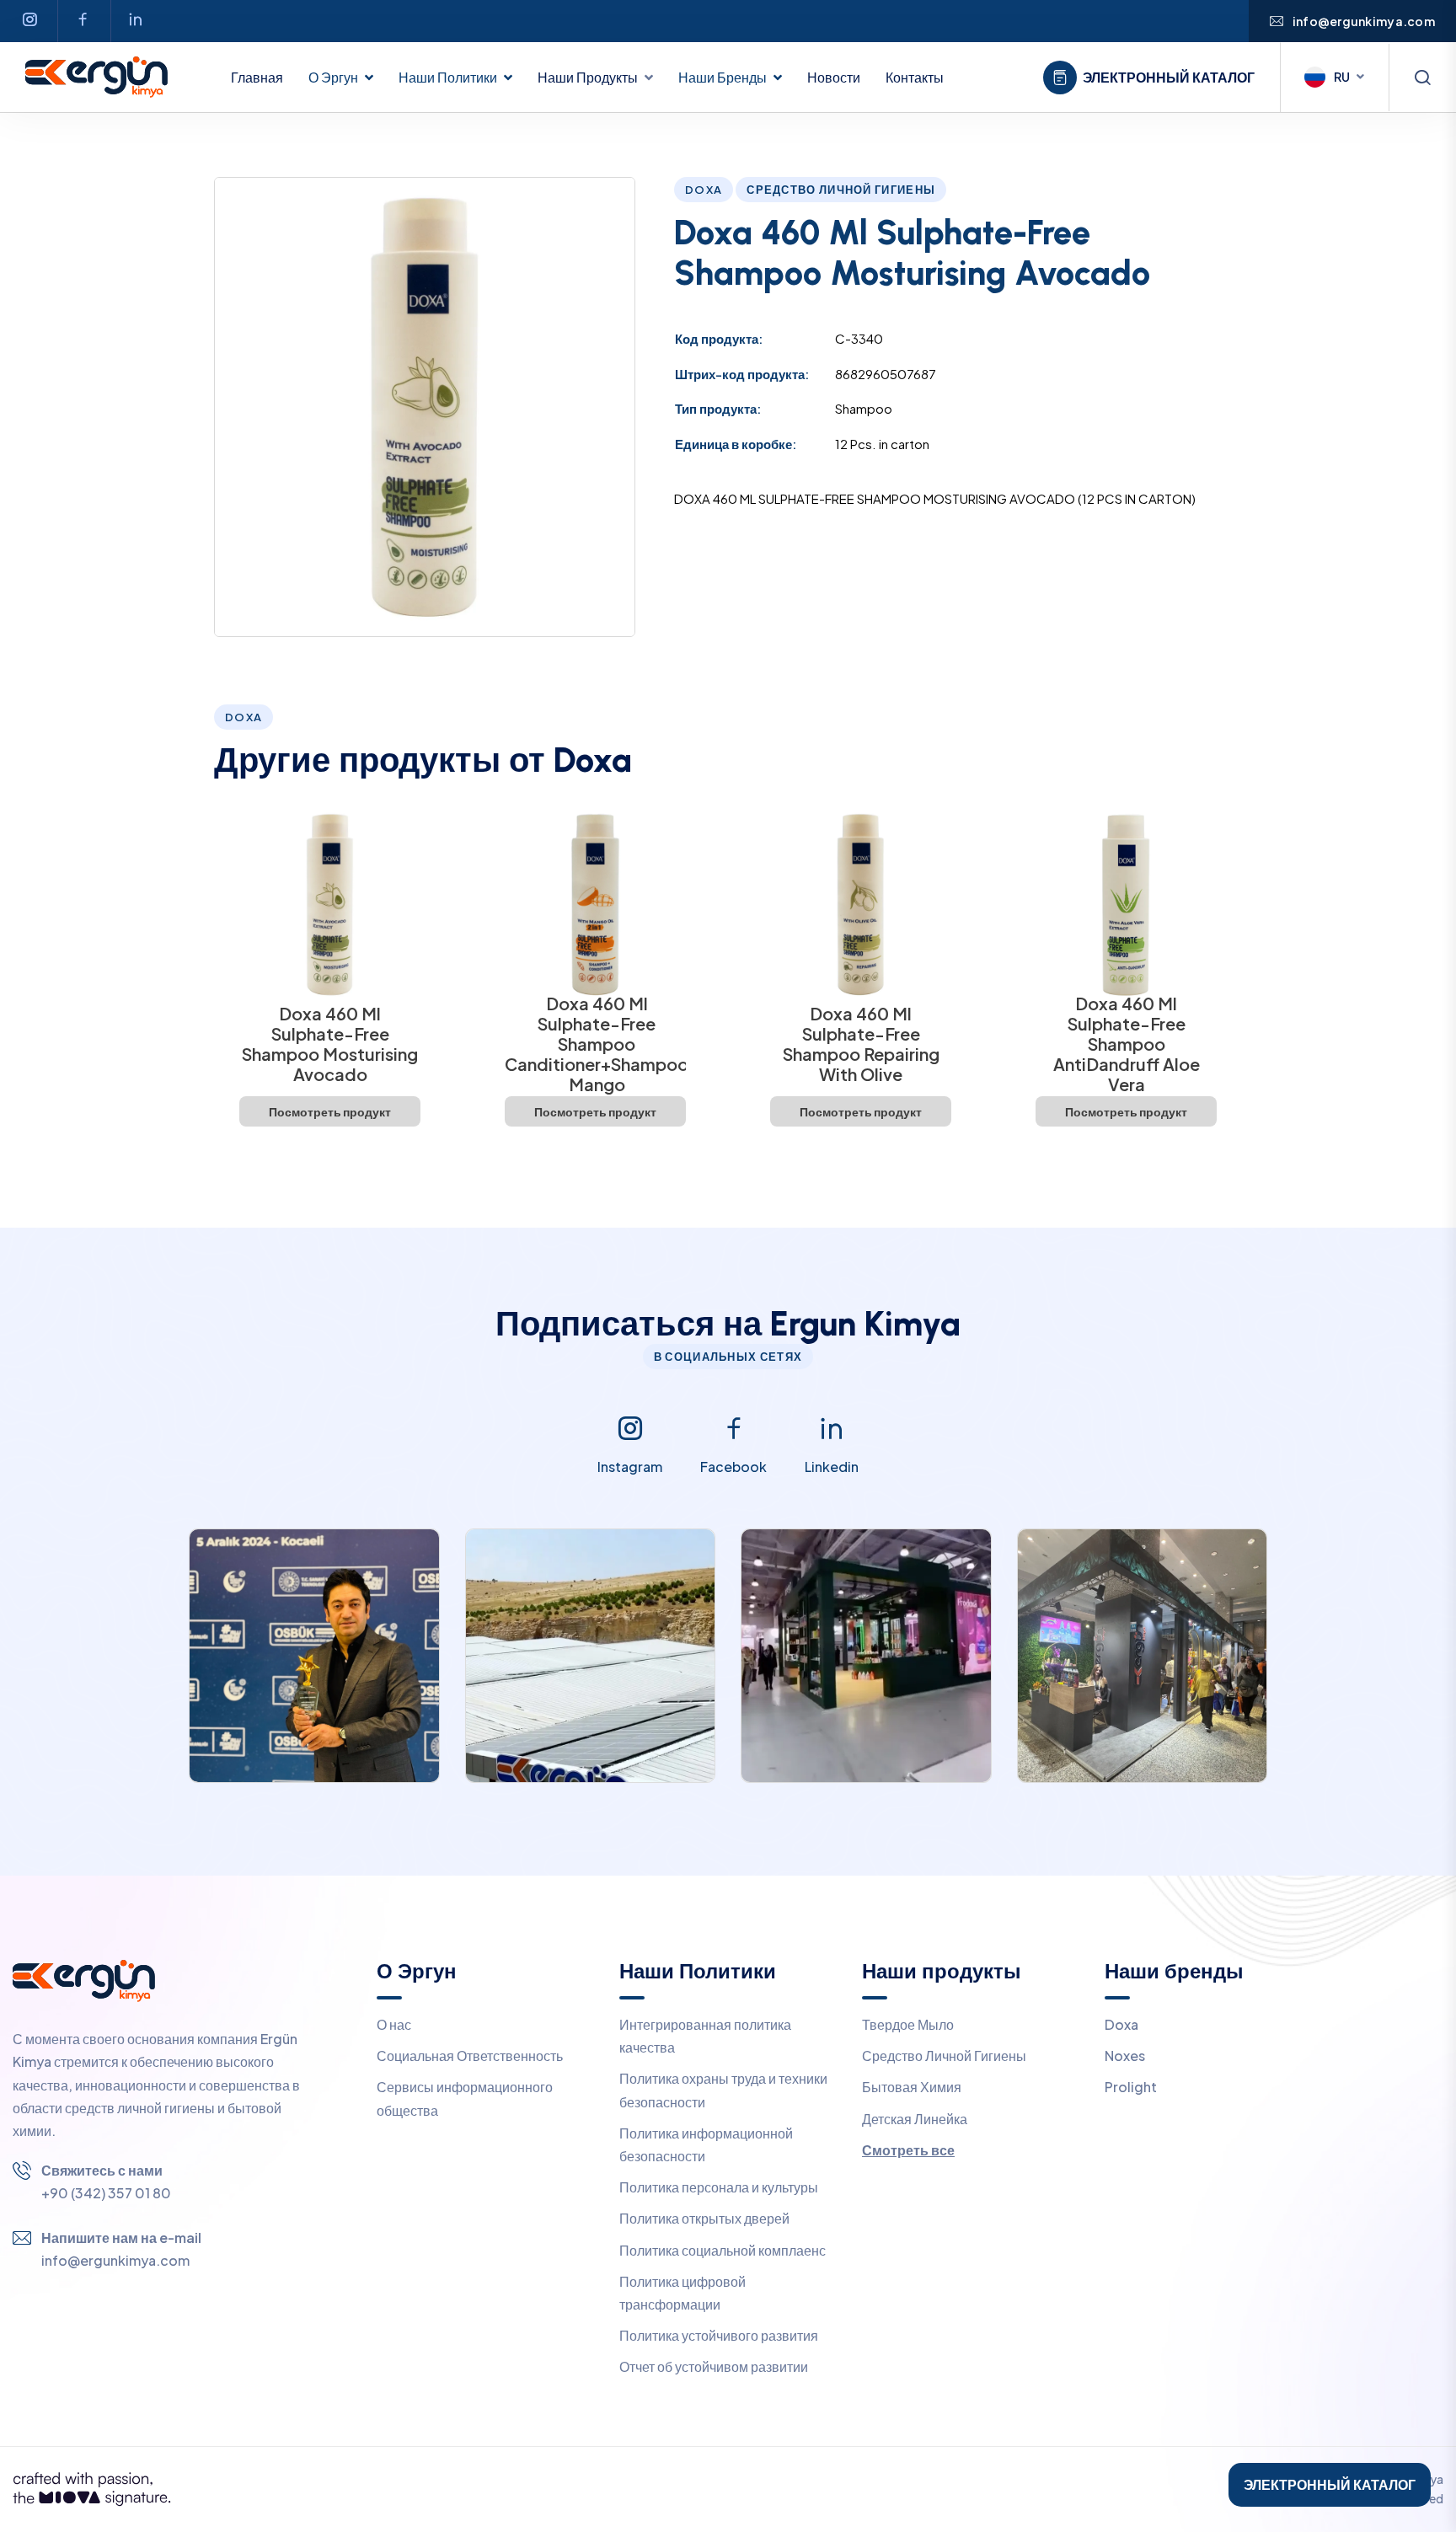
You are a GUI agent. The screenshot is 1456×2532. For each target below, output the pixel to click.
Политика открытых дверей (704, 2218)
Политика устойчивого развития (719, 2335)
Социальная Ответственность (470, 2056)
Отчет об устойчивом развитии (714, 2366)
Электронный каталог (1169, 78)
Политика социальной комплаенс (723, 2250)
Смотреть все (908, 2150)
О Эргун (333, 77)
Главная (257, 77)
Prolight (1131, 2087)
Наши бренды (723, 77)
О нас (394, 2024)
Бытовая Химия (912, 2087)
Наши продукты (588, 77)
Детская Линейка (915, 2119)
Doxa (1121, 2024)
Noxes (1125, 2056)
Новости (834, 77)
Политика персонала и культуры (719, 2187)
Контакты (915, 77)
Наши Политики (448, 77)
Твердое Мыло (908, 2024)
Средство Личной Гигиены (944, 2056)
